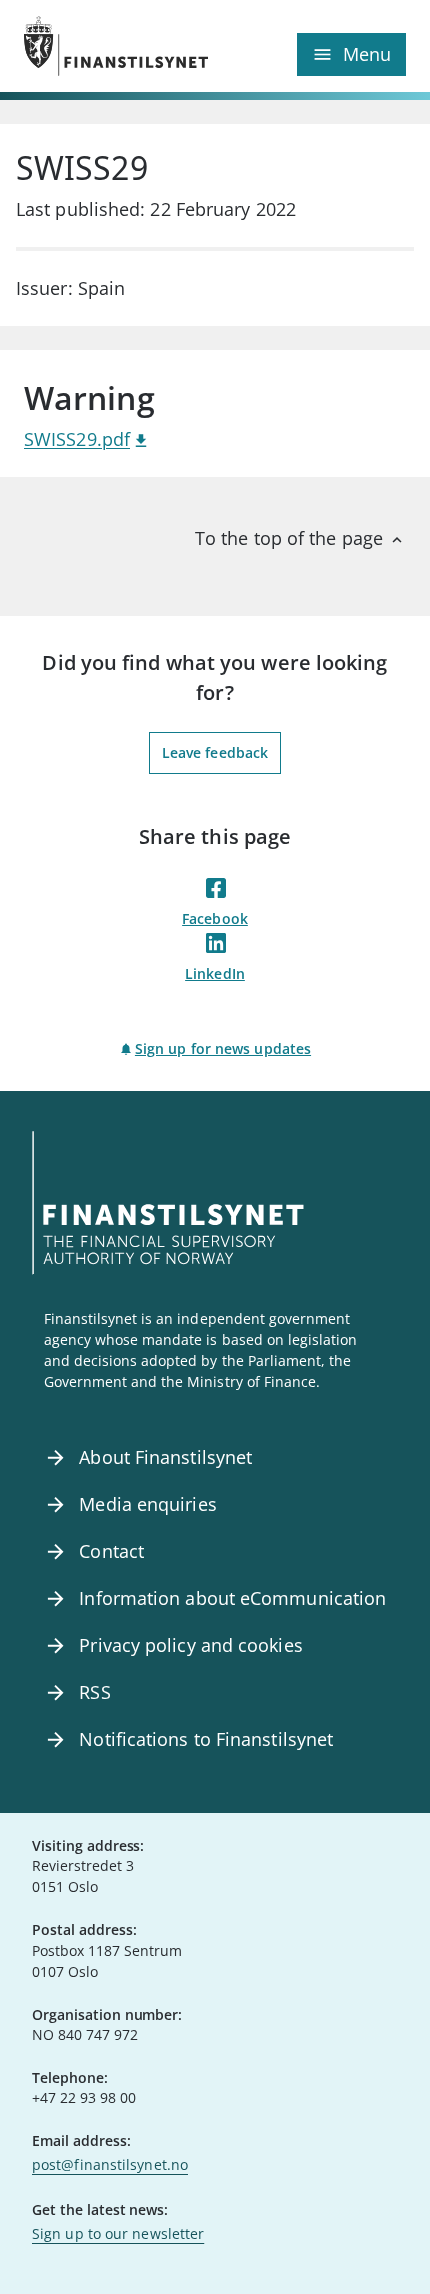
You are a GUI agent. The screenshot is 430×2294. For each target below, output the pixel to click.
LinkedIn (215, 973)
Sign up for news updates (223, 1048)
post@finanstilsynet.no (110, 2164)
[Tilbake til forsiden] (119, 46)
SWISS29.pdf (77, 439)
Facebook (215, 918)
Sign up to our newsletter (118, 2233)
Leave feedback (215, 752)
